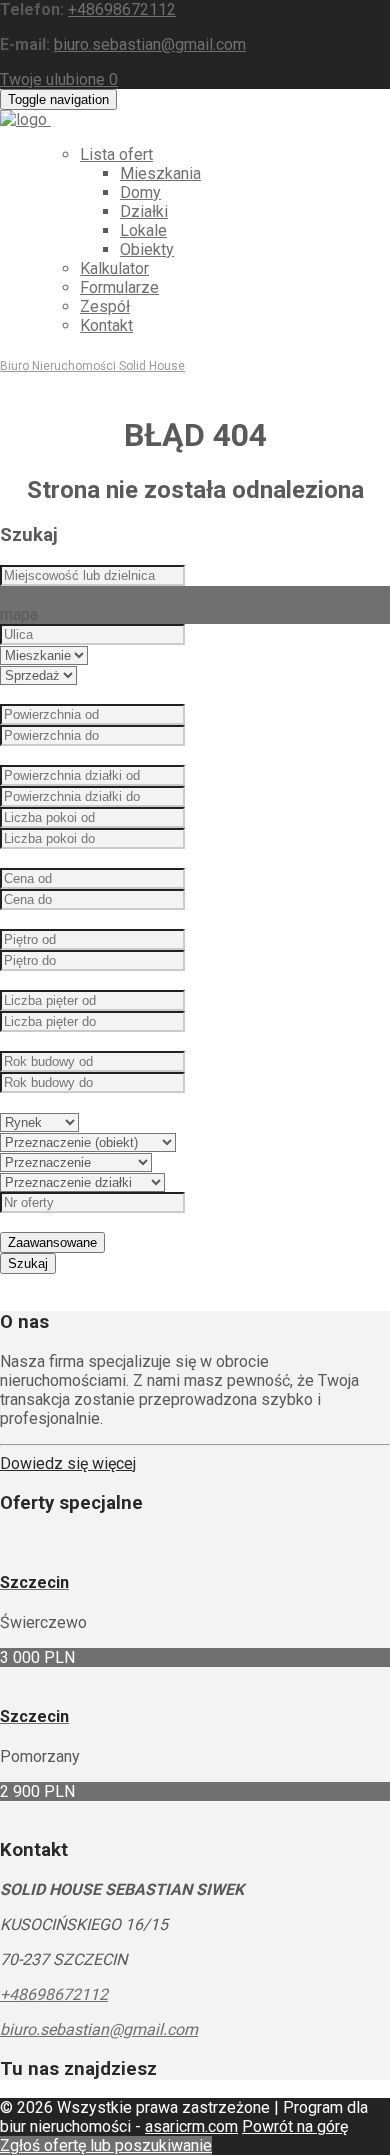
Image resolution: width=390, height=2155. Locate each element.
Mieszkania (160, 173)
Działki (144, 211)
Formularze (119, 287)
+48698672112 (122, 9)
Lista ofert (116, 154)
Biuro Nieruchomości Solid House (92, 366)
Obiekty (147, 249)
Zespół (105, 306)
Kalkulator (114, 268)
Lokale (143, 230)
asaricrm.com (191, 2126)
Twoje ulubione (59, 79)
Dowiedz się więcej (68, 1463)
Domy (140, 192)
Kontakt (106, 325)
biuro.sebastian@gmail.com (150, 44)
